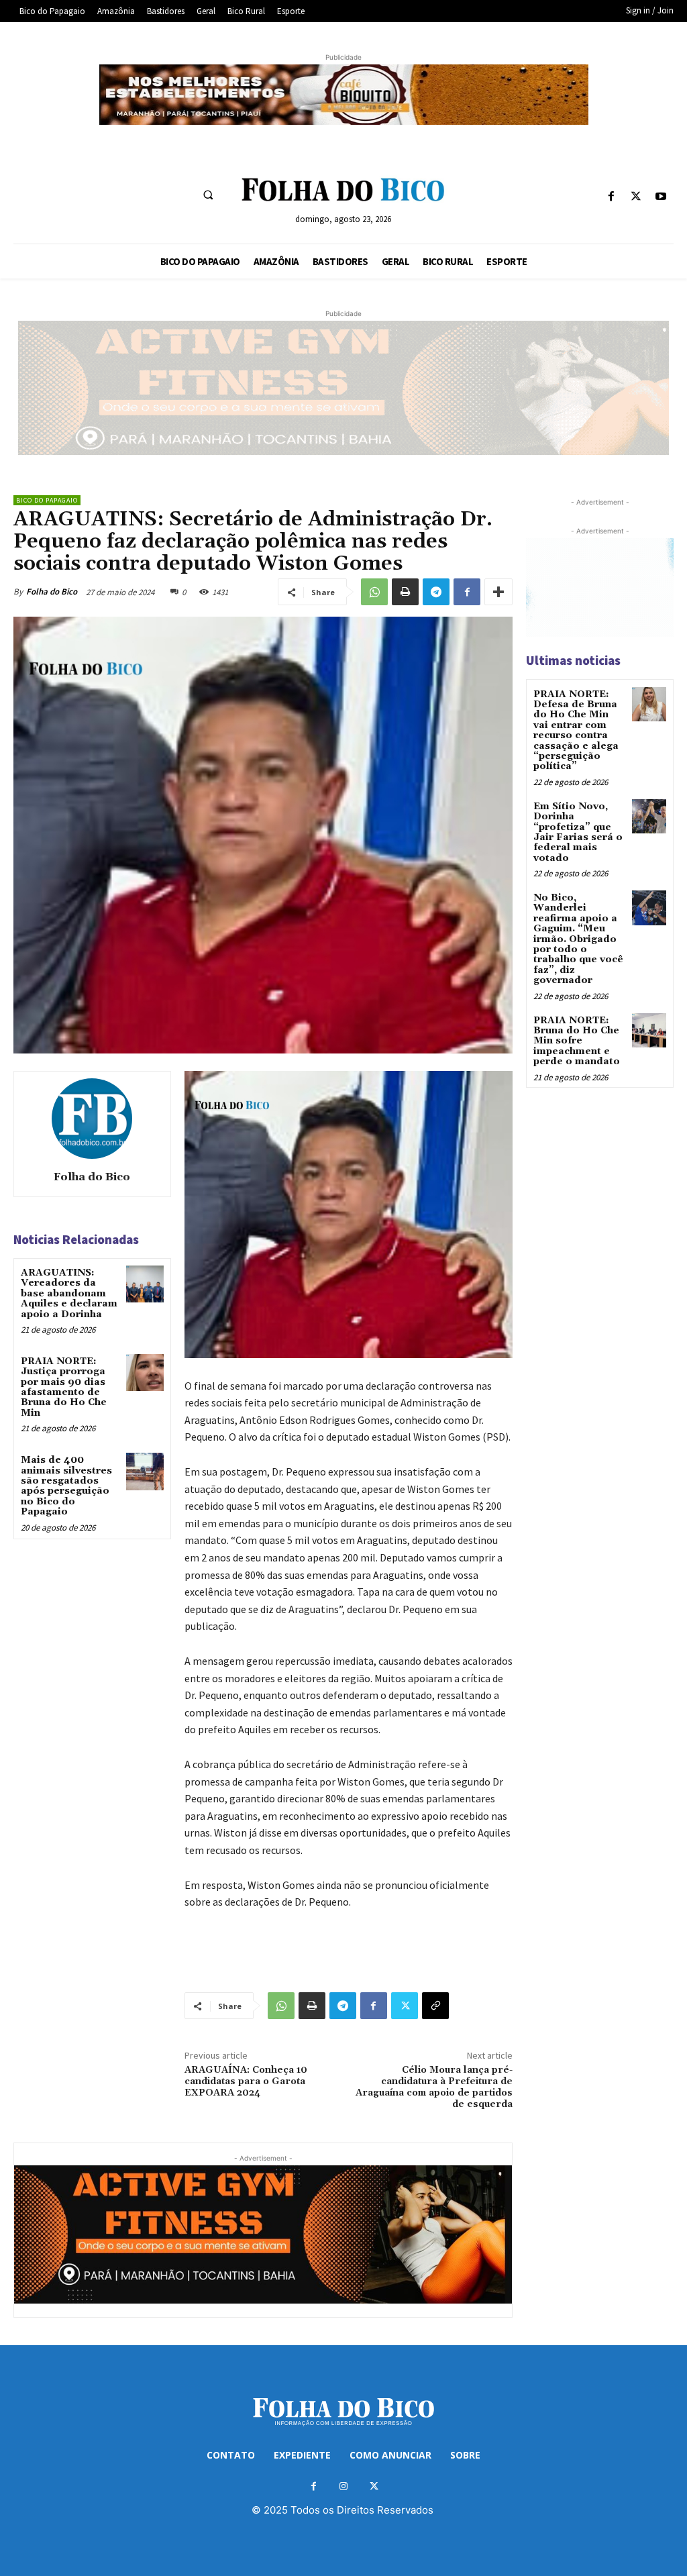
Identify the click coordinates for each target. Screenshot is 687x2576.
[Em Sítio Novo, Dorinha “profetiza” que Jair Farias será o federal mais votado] (649, 816)
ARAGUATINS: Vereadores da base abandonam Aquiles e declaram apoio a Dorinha (69, 1294)
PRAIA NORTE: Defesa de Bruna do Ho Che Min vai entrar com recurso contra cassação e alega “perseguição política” (576, 731)
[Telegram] (436, 592)
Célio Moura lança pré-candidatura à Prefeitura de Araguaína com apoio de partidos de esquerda (434, 2087)
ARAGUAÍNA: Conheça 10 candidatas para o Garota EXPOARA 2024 (246, 2081)
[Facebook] (611, 197)
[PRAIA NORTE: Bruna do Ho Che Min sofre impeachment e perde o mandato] (649, 1030)
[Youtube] (661, 197)
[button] (208, 195)
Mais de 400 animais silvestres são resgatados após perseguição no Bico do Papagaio (66, 1486)
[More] (498, 592)
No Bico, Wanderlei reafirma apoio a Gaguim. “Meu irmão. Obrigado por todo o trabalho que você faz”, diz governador (578, 939)
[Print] (405, 592)
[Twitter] (636, 197)
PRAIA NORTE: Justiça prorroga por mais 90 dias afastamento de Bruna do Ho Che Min (64, 1387)
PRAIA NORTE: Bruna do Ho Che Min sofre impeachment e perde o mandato (577, 1041)
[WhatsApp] (374, 592)
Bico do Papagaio (47, 500)
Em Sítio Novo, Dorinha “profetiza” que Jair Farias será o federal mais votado (578, 832)
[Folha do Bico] (92, 1119)
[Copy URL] (435, 2006)
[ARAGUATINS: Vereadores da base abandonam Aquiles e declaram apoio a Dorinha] (145, 1284)
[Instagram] (344, 2486)
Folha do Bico (52, 591)
